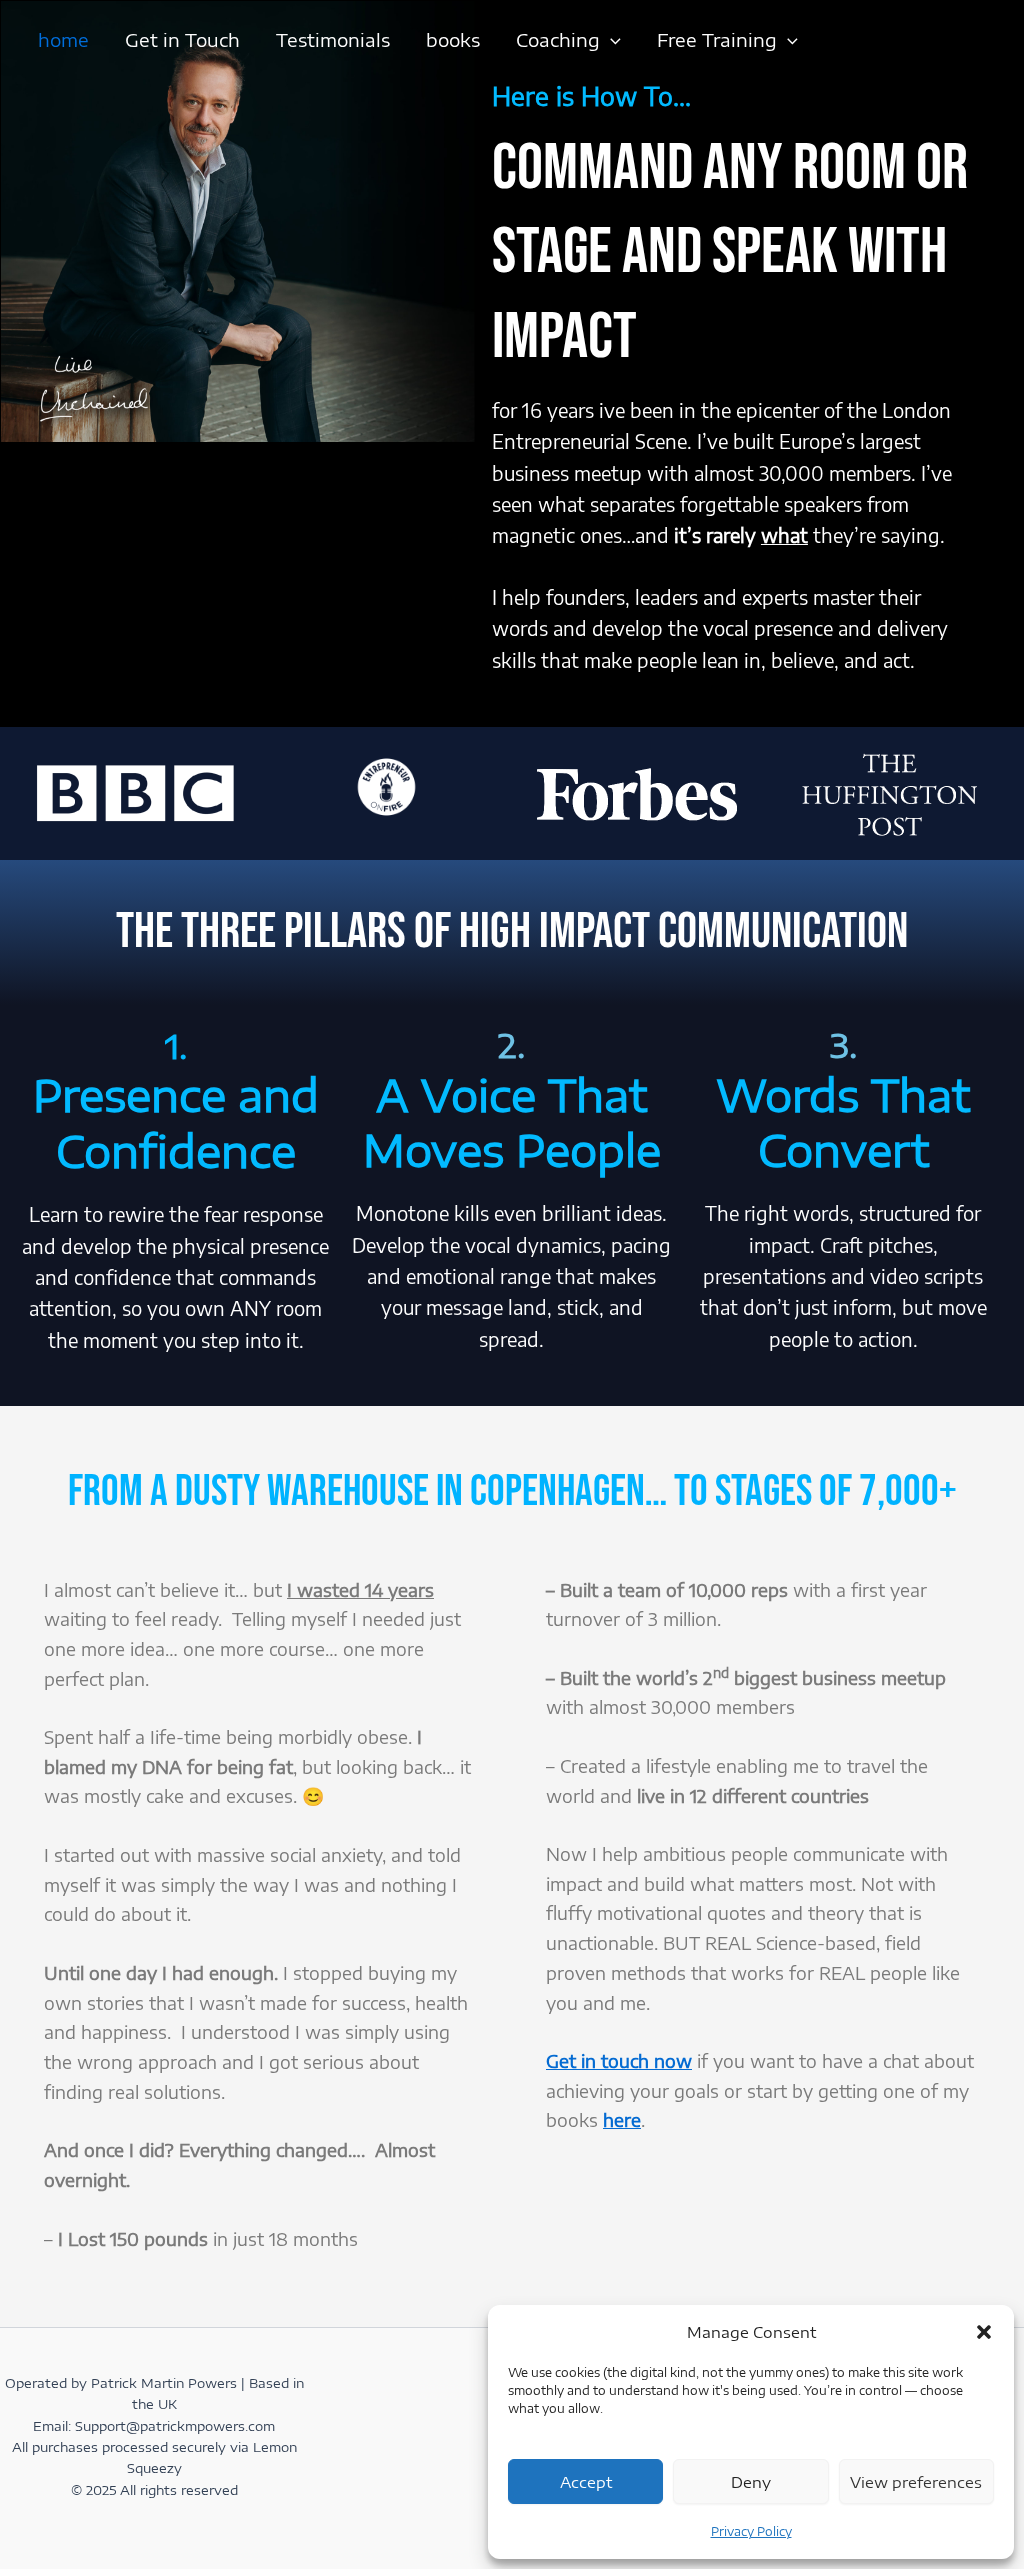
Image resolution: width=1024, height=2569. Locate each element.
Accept (586, 2482)
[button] (984, 2332)
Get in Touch (182, 39)
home (63, 39)
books (453, 39)
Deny (751, 2482)
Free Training (717, 39)
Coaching (558, 39)
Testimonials (333, 39)
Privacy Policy (751, 2531)
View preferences (916, 2482)
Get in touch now (619, 2060)
